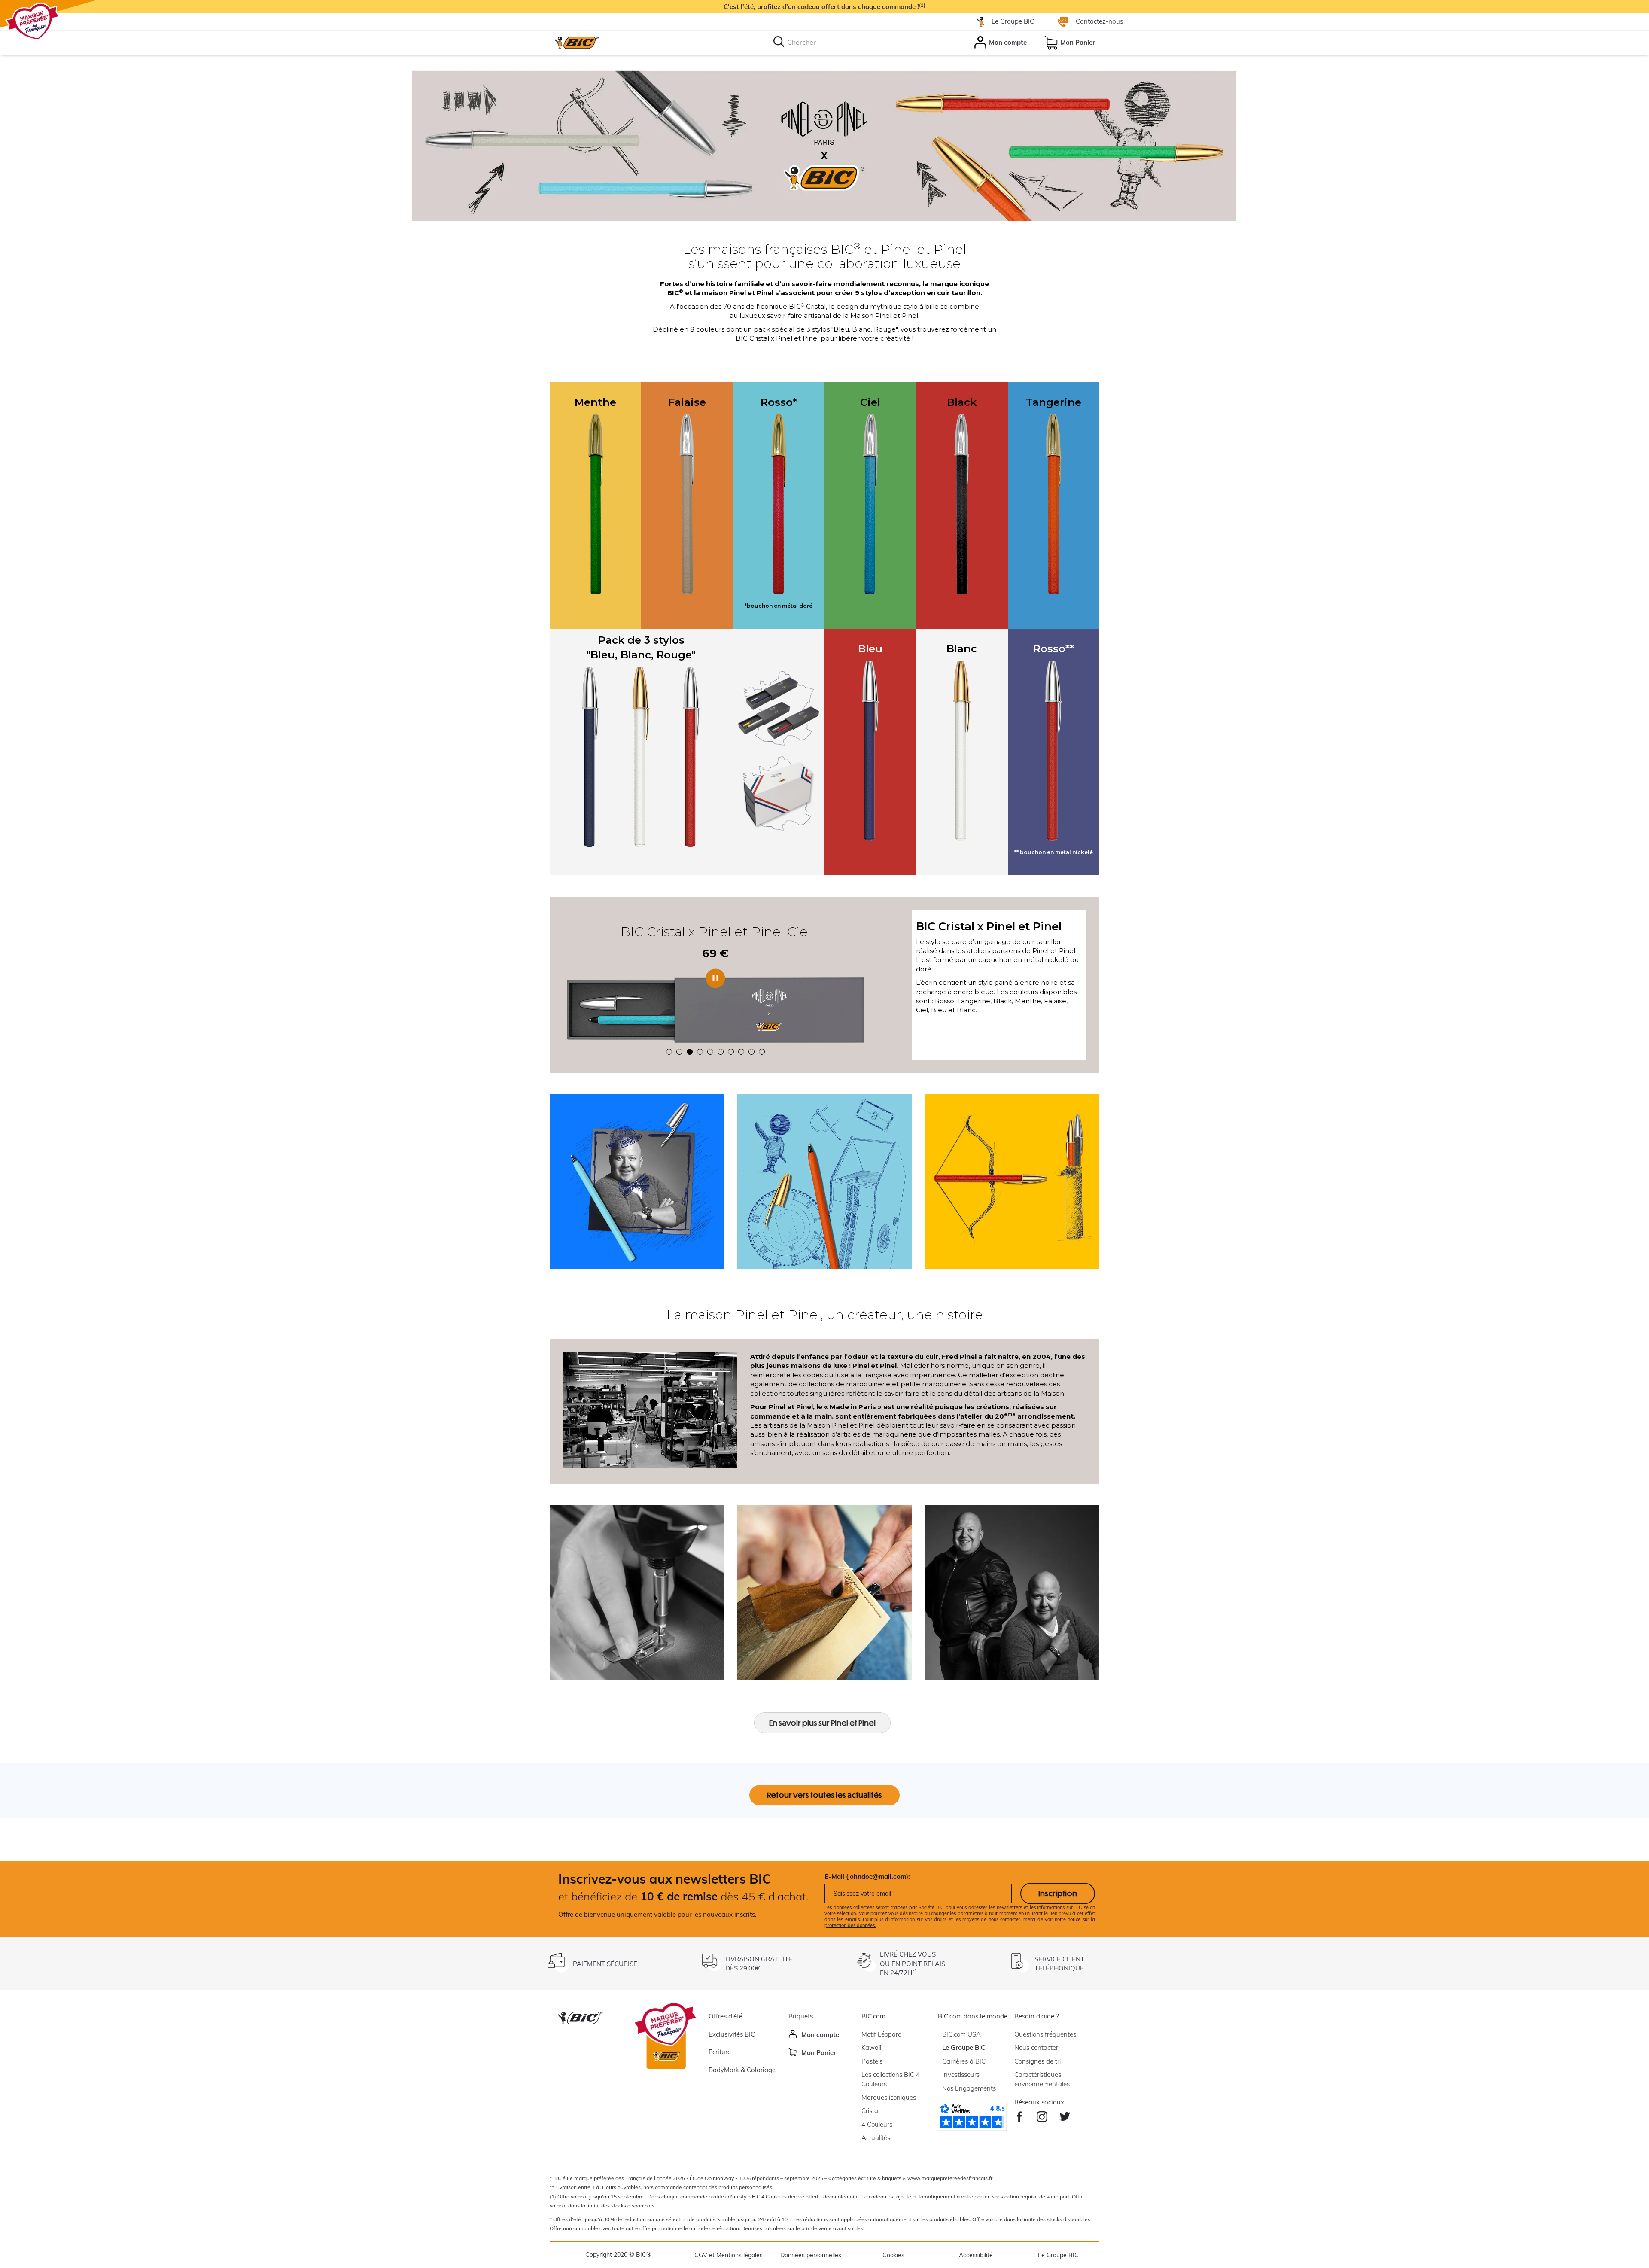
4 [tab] (700, 1052)
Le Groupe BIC (1013, 21)
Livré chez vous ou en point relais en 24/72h (913, 1964)
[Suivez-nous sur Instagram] (1042, 2114)
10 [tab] (762, 1052)
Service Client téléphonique (1059, 1964)
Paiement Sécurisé (605, 1964)
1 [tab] (669, 1052)
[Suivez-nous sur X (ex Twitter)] (1065, 2114)
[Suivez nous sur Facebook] (1020, 2114)
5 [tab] (710, 1052)
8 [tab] (741, 1052)
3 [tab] (690, 1052)
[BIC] (576, 43)
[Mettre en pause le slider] (715, 978)
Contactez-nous (1099, 21)
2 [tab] (679, 1052)
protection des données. (850, 1925)
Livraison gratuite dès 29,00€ (759, 1964)
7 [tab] (731, 1052)
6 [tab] (721, 1052)
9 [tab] (751, 1052)
